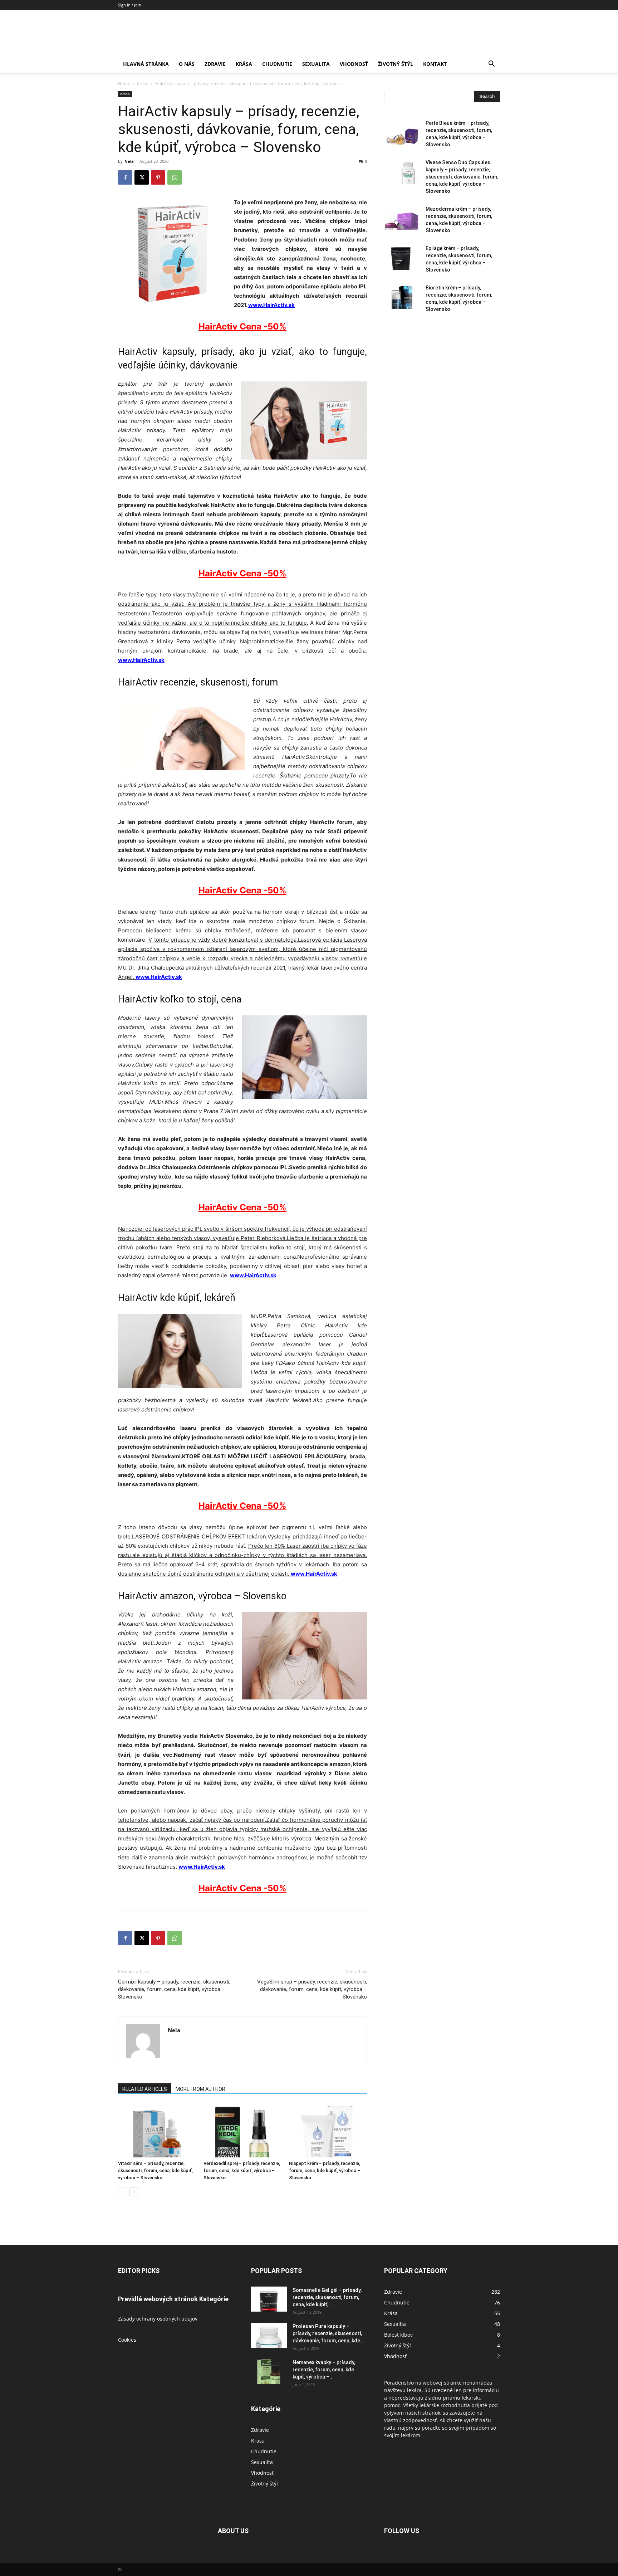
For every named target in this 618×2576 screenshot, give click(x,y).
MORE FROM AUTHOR (200, 2089)
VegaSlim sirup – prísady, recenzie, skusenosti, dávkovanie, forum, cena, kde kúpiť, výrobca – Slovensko (312, 1989)
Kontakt (435, 64)
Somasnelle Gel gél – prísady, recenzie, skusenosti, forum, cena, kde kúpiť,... (327, 2297)
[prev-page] (122, 2192)
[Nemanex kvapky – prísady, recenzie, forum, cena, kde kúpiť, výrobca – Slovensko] (269, 2371)
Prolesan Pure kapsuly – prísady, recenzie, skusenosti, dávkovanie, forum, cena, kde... (328, 2333)
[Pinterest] (158, 177)
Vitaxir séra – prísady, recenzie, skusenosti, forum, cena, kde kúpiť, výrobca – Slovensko (155, 2170)
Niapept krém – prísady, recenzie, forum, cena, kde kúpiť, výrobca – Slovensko (325, 2170)
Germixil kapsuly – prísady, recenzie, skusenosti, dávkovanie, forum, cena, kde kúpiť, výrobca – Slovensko (174, 1989)
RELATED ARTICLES (145, 2089)
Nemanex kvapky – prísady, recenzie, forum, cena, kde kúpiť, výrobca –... (324, 2370)
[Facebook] (125, 177)
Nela (129, 161)
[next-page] (134, 2192)
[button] (491, 65)
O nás (187, 64)
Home (124, 84)
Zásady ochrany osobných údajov (158, 2319)
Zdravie (215, 64)
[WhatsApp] (175, 177)
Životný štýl (396, 64)
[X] (142, 177)
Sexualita (316, 64)
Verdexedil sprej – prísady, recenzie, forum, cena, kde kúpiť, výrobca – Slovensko (242, 2170)
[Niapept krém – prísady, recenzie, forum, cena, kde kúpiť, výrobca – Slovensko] (328, 2131)
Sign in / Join (130, 5)
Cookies (127, 2340)
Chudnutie (277, 64)
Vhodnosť (354, 64)
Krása (244, 64)
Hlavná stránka (146, 64)
